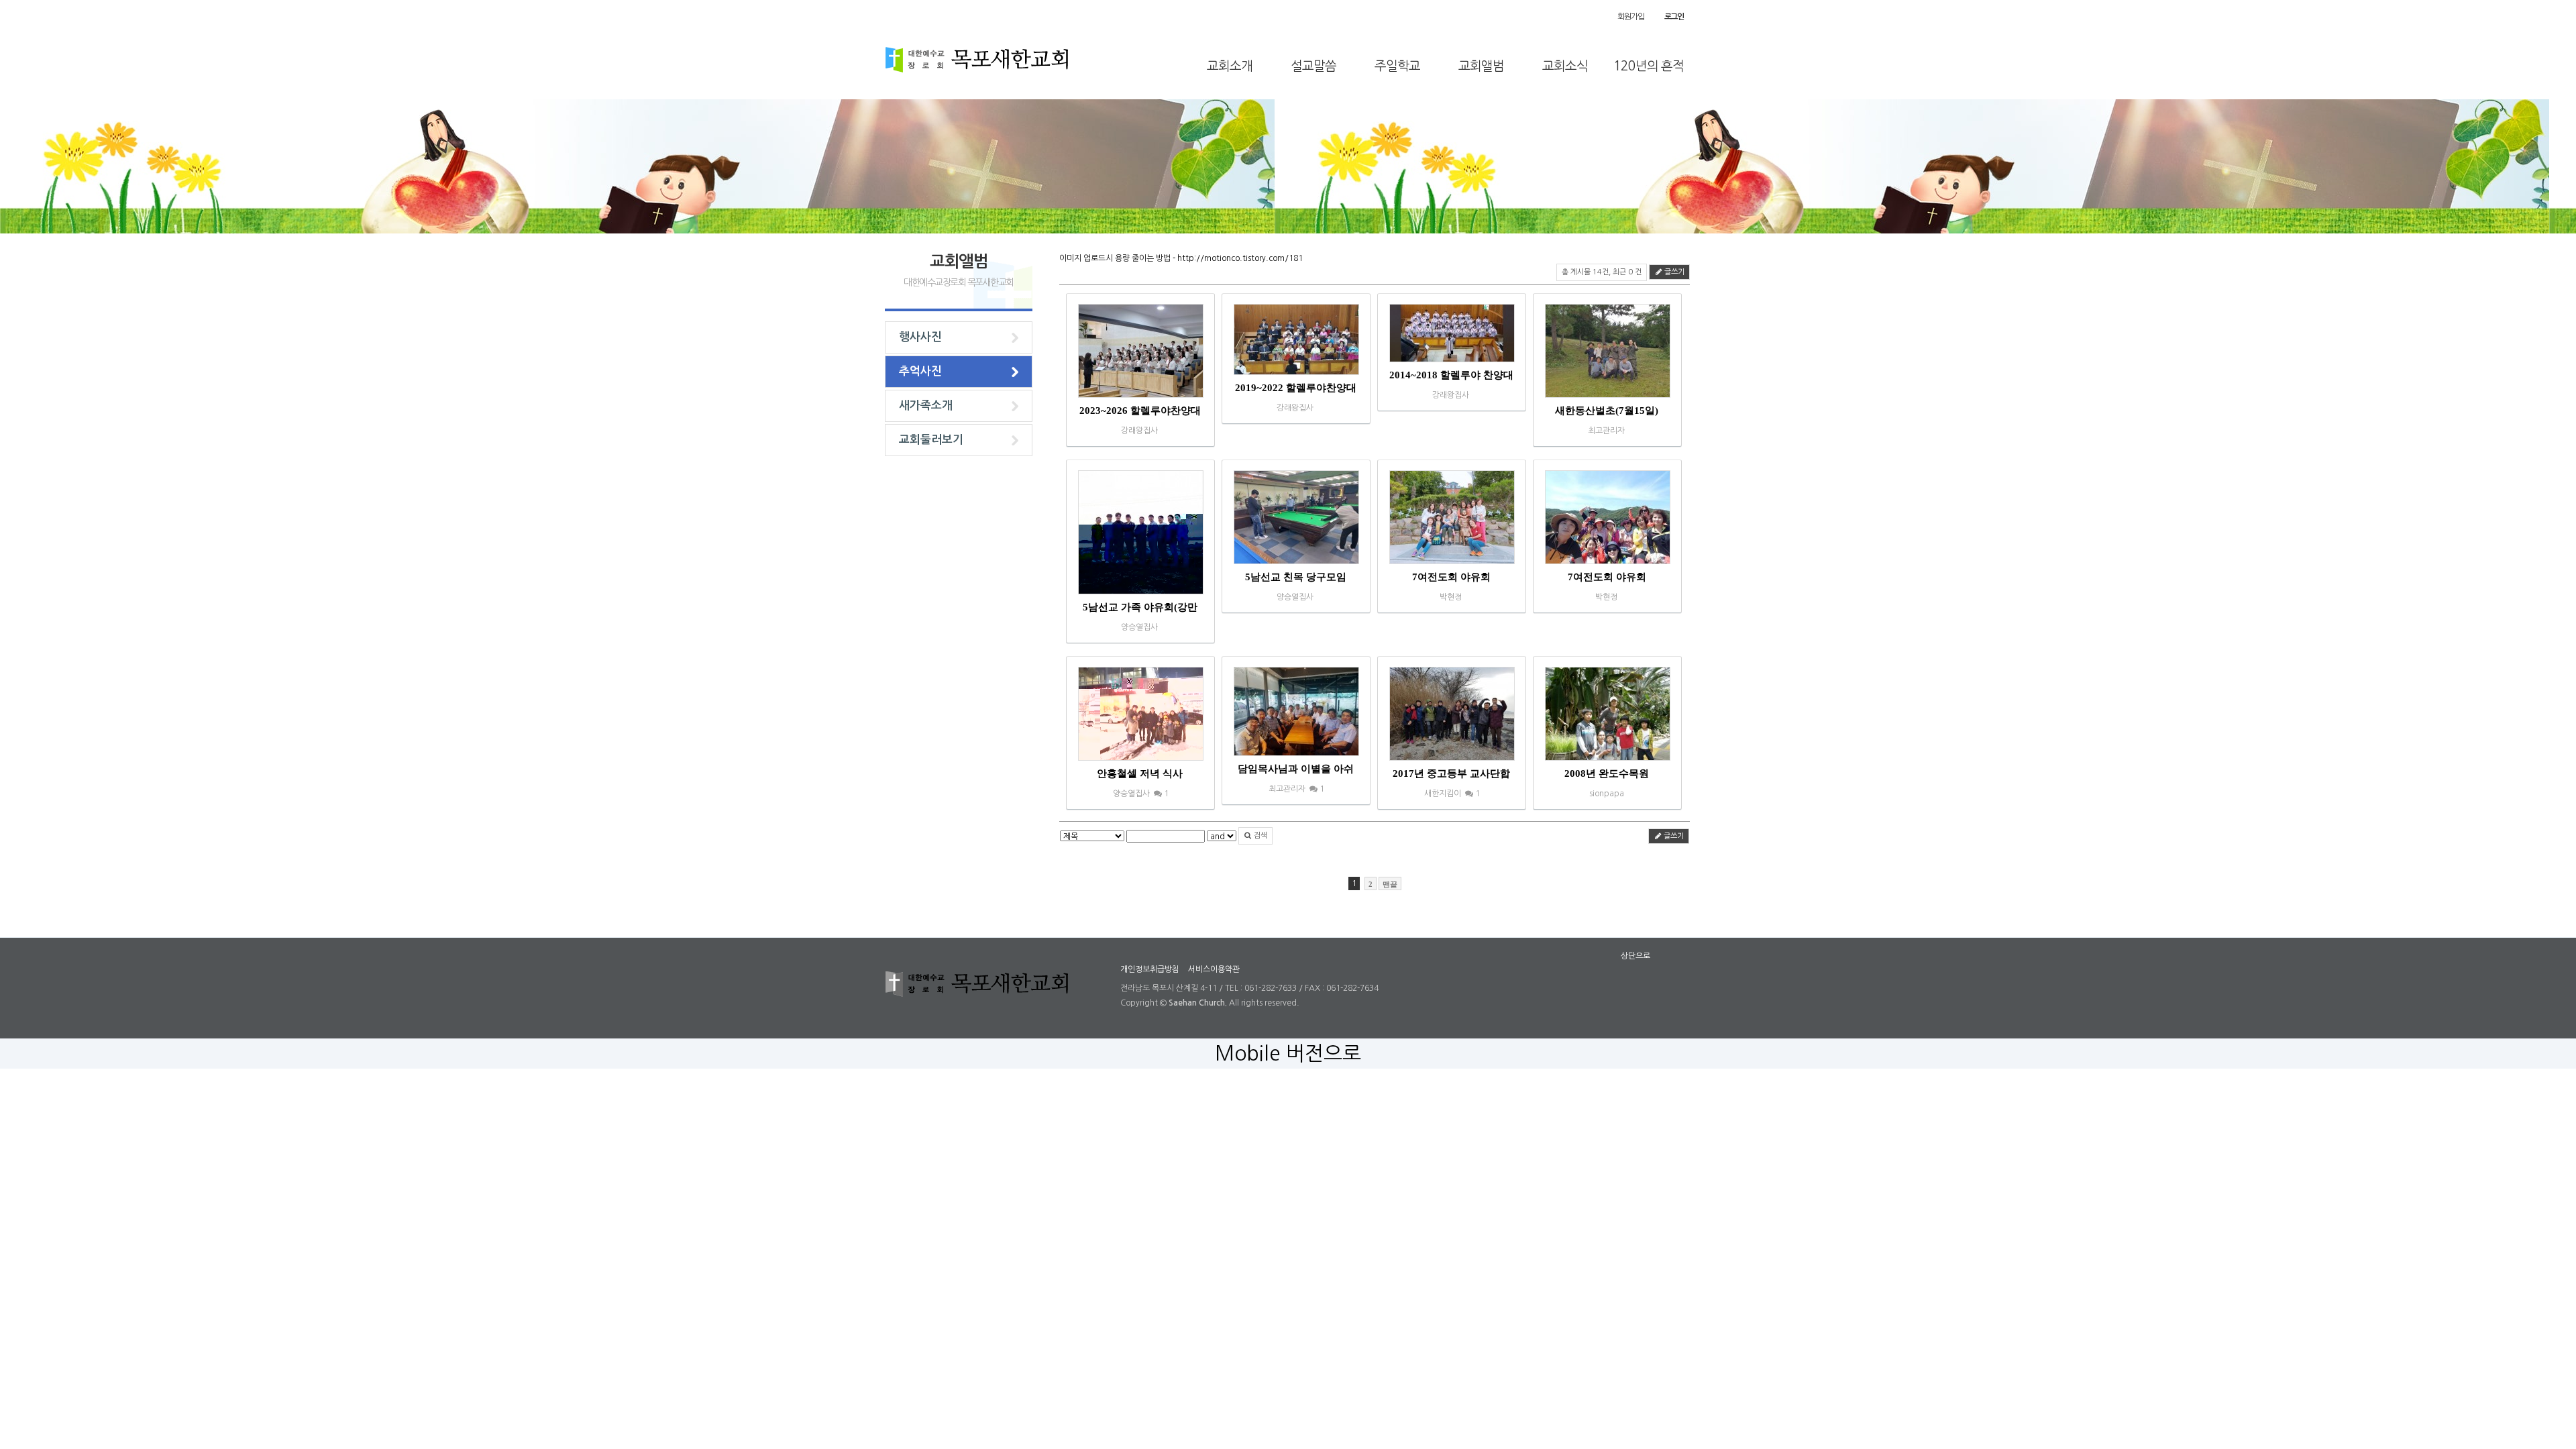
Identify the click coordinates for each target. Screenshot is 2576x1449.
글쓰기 (1673, 272)
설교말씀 (1313, 66)
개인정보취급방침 (1150, 969)
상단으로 (1635, 956)
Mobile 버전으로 (1288, 1053)
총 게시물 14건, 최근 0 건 (1602, 272)
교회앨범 (1481, 66)
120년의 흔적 (1649, 66)
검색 (1259, 836)
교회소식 (1565, 66)
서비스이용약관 (1214, 969)
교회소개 (1230, 66)
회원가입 (1630, 17)
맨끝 (1390, 884)
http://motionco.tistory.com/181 (1240, 258)
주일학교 (1397, 66)
